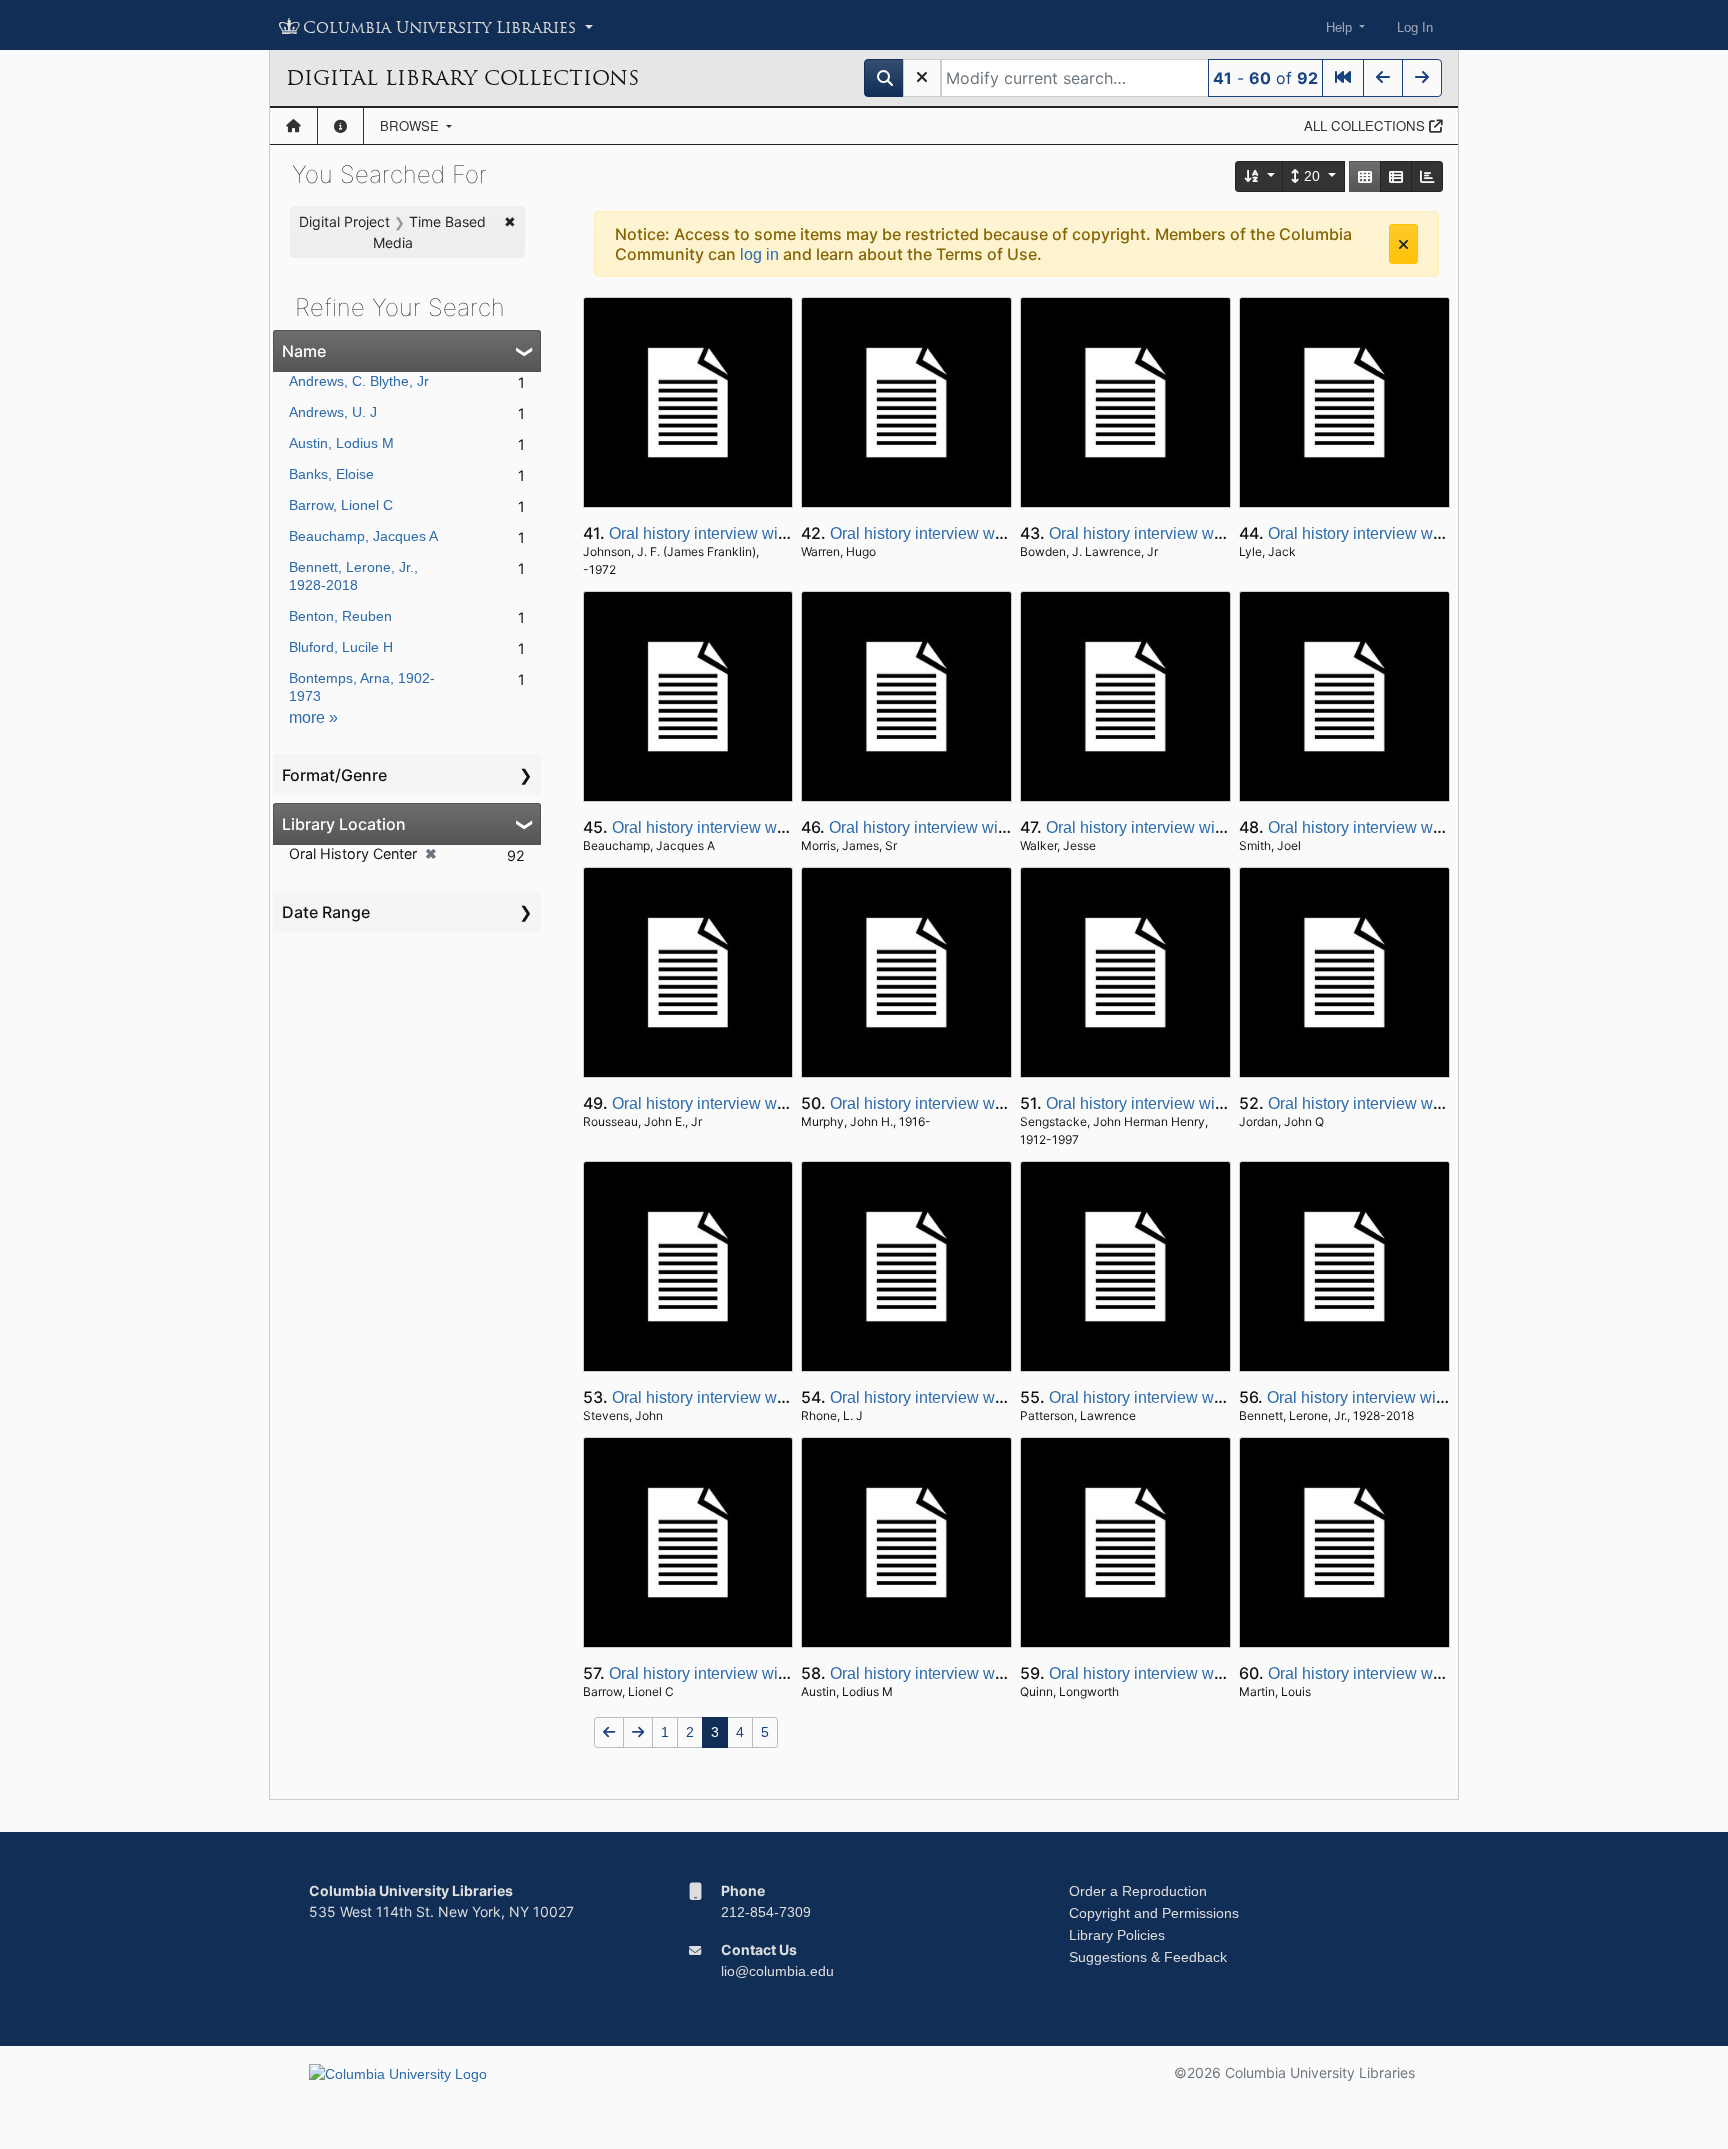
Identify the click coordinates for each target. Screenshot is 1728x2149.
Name (304, 351)
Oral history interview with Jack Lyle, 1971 (1416, 533)
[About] (340, 126)
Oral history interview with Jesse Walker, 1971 (1208, 827)
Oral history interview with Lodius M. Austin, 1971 (1003, 1673)
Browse (411, 125)
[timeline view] (1427, 176)
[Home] (293, 126)
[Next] (1422, 78)
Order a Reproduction (1138, 1891)
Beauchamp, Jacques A (363, 536)
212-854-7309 (766, 1912)
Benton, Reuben (340, 616)
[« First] (1343, 78)
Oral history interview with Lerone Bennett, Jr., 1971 (1448, 1397)
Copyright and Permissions (1154, 1913)
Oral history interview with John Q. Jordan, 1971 (1437, 1103)
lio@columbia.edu (777, 1971)
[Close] (1403, 244)
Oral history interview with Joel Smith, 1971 (1420, 827)
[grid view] (1365, 176)
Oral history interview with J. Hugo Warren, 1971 (1000, 533)
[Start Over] (922, 78)
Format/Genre (334, 775)
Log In (1415, 27)
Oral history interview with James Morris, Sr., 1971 (1005, 827)
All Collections (1366, 125)
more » (313, 717)
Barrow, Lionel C (341, 505)
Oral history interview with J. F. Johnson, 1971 (770, 533)
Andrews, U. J (333, 412)
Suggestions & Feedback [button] (1148, 1957)
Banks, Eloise (331, 474)
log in (759, 254)
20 (1312, 176)
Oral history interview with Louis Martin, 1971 (1426, 1673)
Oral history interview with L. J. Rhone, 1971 (985, 1397)
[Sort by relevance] (1260, 176)
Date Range (326, 912)
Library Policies (1117, 1935)
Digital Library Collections (462, 78)
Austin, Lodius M (341, 443)
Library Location (344, 824)
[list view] (1396, 176)
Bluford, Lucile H (341, 647)
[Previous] (1383, 78)
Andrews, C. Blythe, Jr (359, 381)
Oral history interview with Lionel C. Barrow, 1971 (783, 1673)
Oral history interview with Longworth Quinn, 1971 (1225, 1673)
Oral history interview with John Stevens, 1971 (775, 1397)
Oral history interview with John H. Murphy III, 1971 (1009, 1103)
